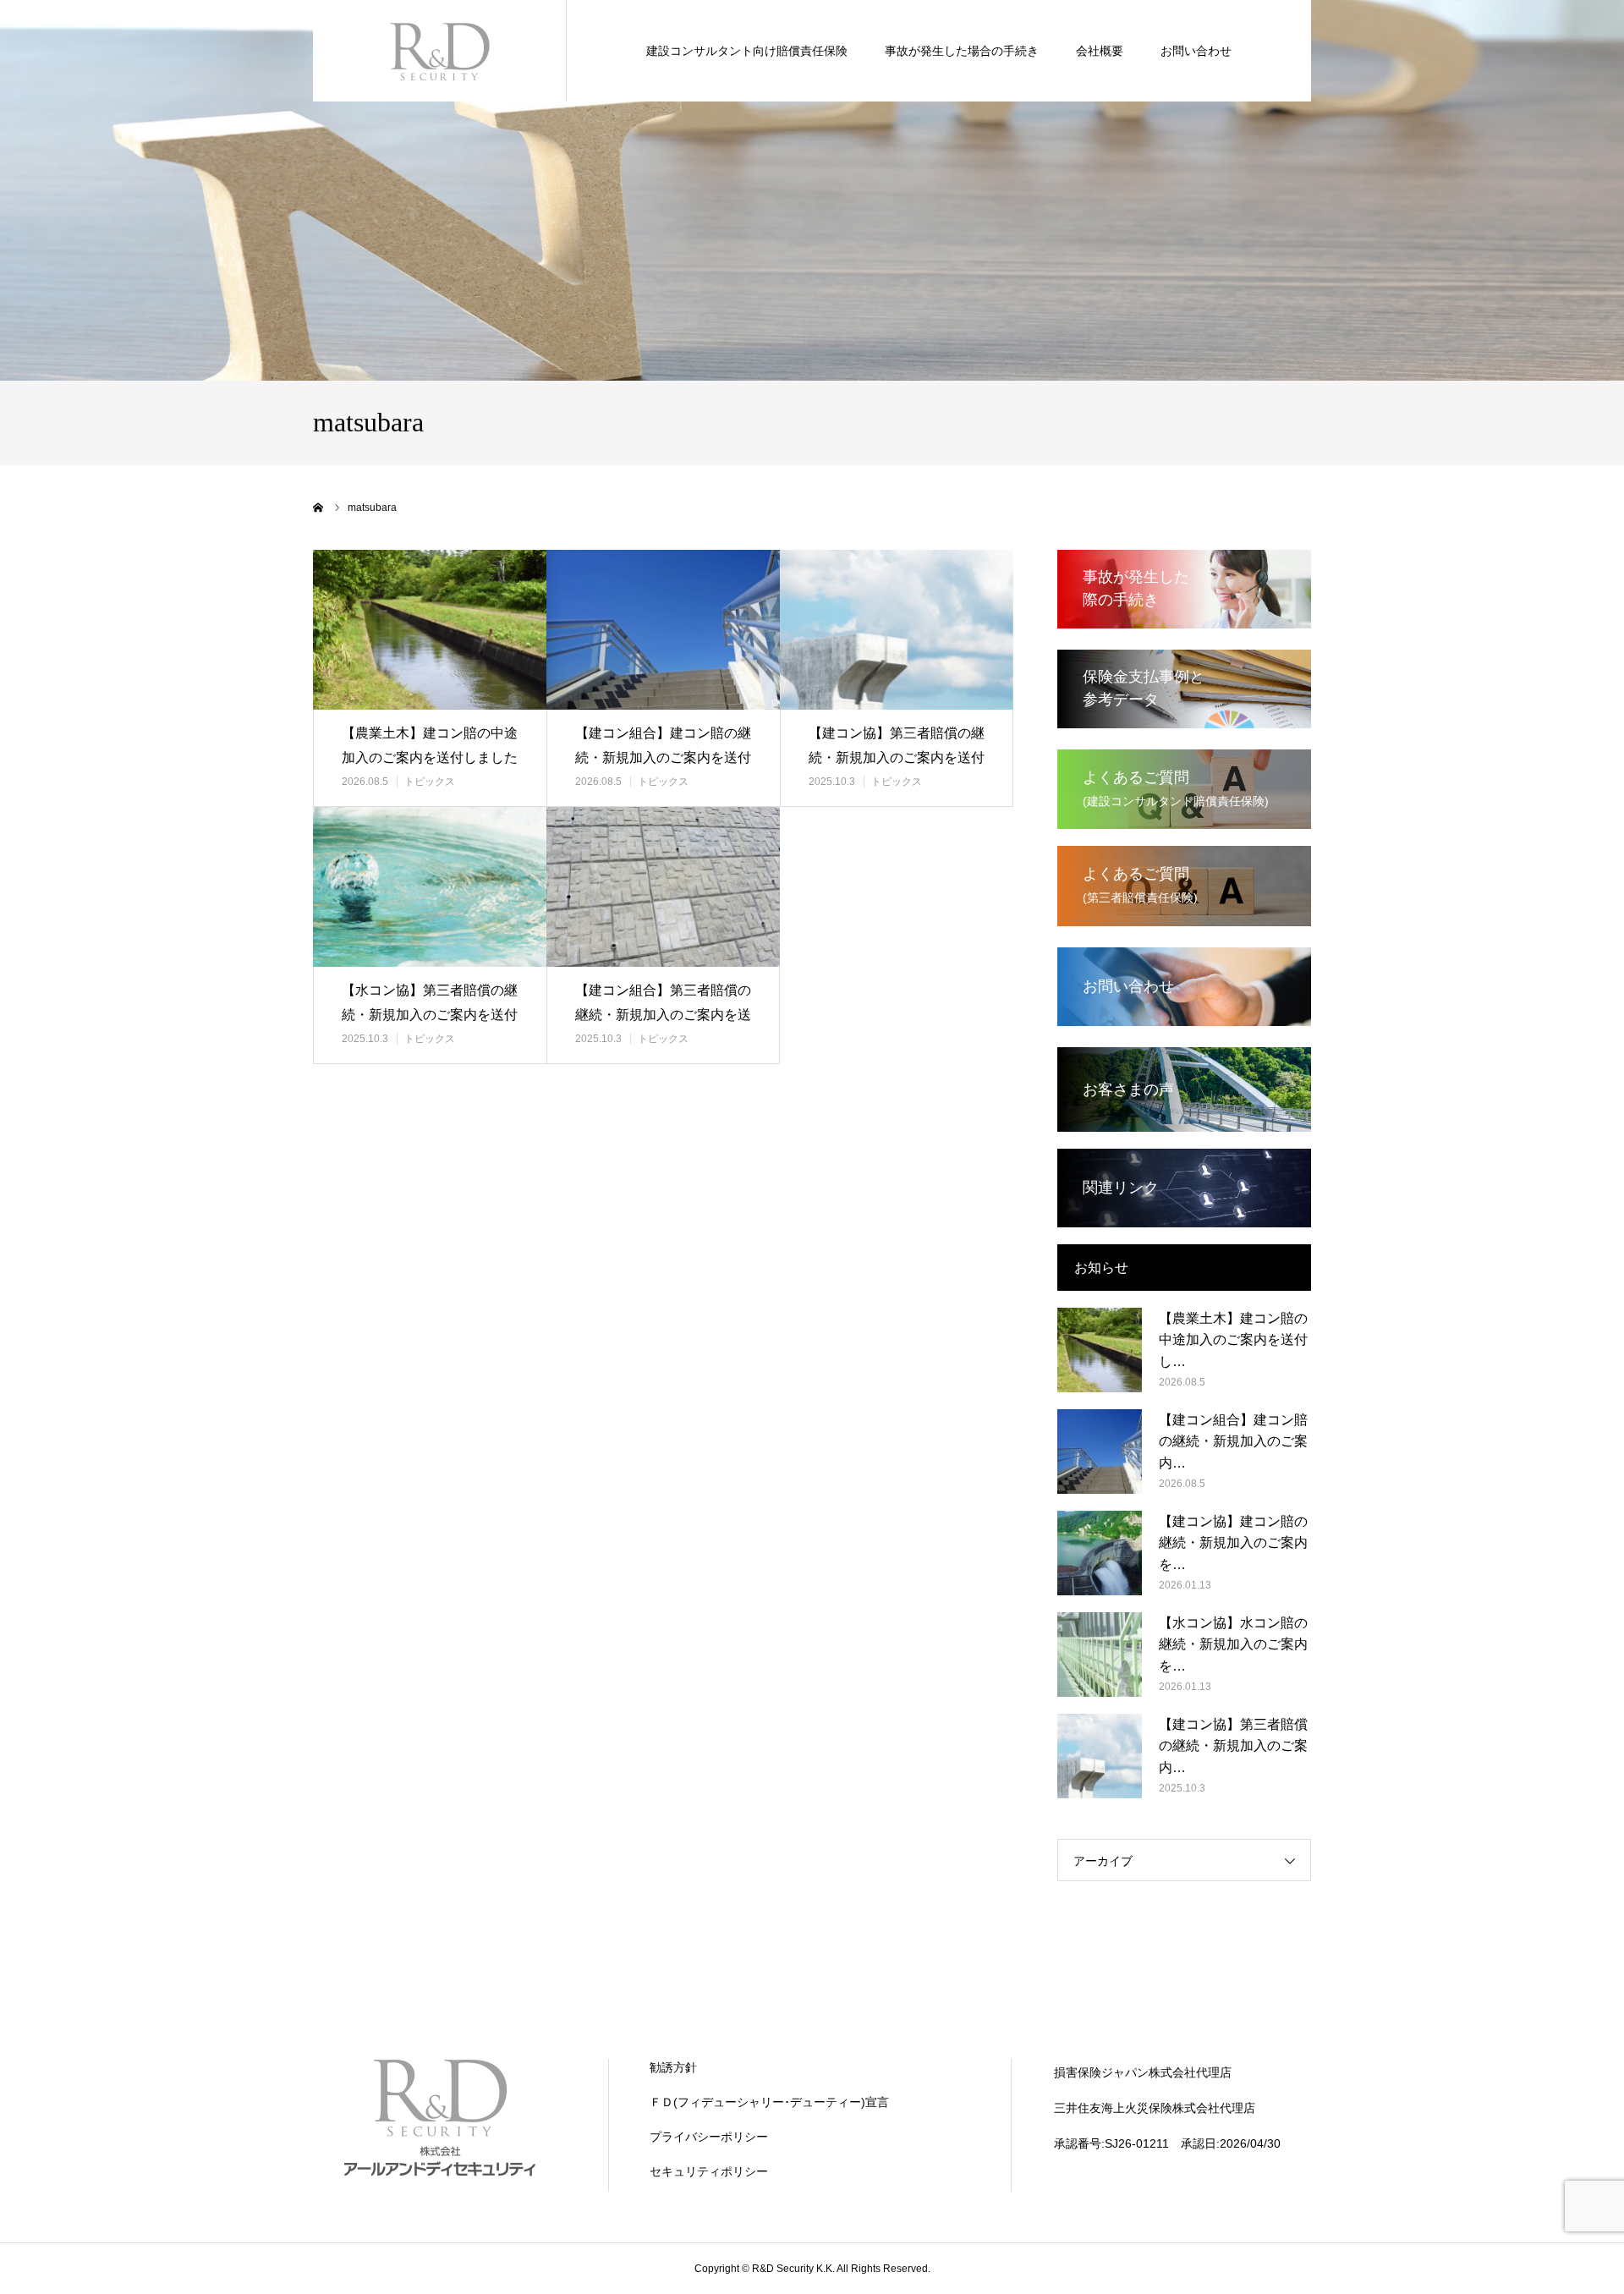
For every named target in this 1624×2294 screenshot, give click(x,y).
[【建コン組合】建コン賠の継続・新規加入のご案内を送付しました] (663, 630)
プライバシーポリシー (709, 2137)
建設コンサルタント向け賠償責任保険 (747, 51)
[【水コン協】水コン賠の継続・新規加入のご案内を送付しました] (1100, 1655)
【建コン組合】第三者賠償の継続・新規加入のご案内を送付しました (663, 1015)
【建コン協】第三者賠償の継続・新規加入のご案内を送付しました (897, 757)
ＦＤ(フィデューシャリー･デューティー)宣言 (769, 2102)
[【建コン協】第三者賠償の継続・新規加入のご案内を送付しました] (897, 630)
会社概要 (1100, 51)
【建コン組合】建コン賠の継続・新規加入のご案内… (1233, 1441)
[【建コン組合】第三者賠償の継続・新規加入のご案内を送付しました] (663, 887)
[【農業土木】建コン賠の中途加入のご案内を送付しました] (430, 630)
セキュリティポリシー (709, 2171)
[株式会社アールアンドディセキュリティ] (440, 51)
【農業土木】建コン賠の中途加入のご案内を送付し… (1233, 1340)
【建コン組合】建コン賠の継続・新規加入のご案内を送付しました (663, 757)
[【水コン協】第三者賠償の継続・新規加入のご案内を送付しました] (430, 887)
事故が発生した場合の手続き (962, 51)
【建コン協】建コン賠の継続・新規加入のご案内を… (1233, 1543)
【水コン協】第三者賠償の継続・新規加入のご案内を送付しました (430, 1015)
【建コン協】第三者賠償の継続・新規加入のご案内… (1233, 1746)
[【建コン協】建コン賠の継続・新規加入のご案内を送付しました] (1100, 1553)
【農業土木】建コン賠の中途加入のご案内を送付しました (430, 745)
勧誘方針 (673, 2067)
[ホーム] (319, 508)
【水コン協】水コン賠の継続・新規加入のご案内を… (1233, 1644)
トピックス (430, 782)
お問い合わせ (1196, 51)
